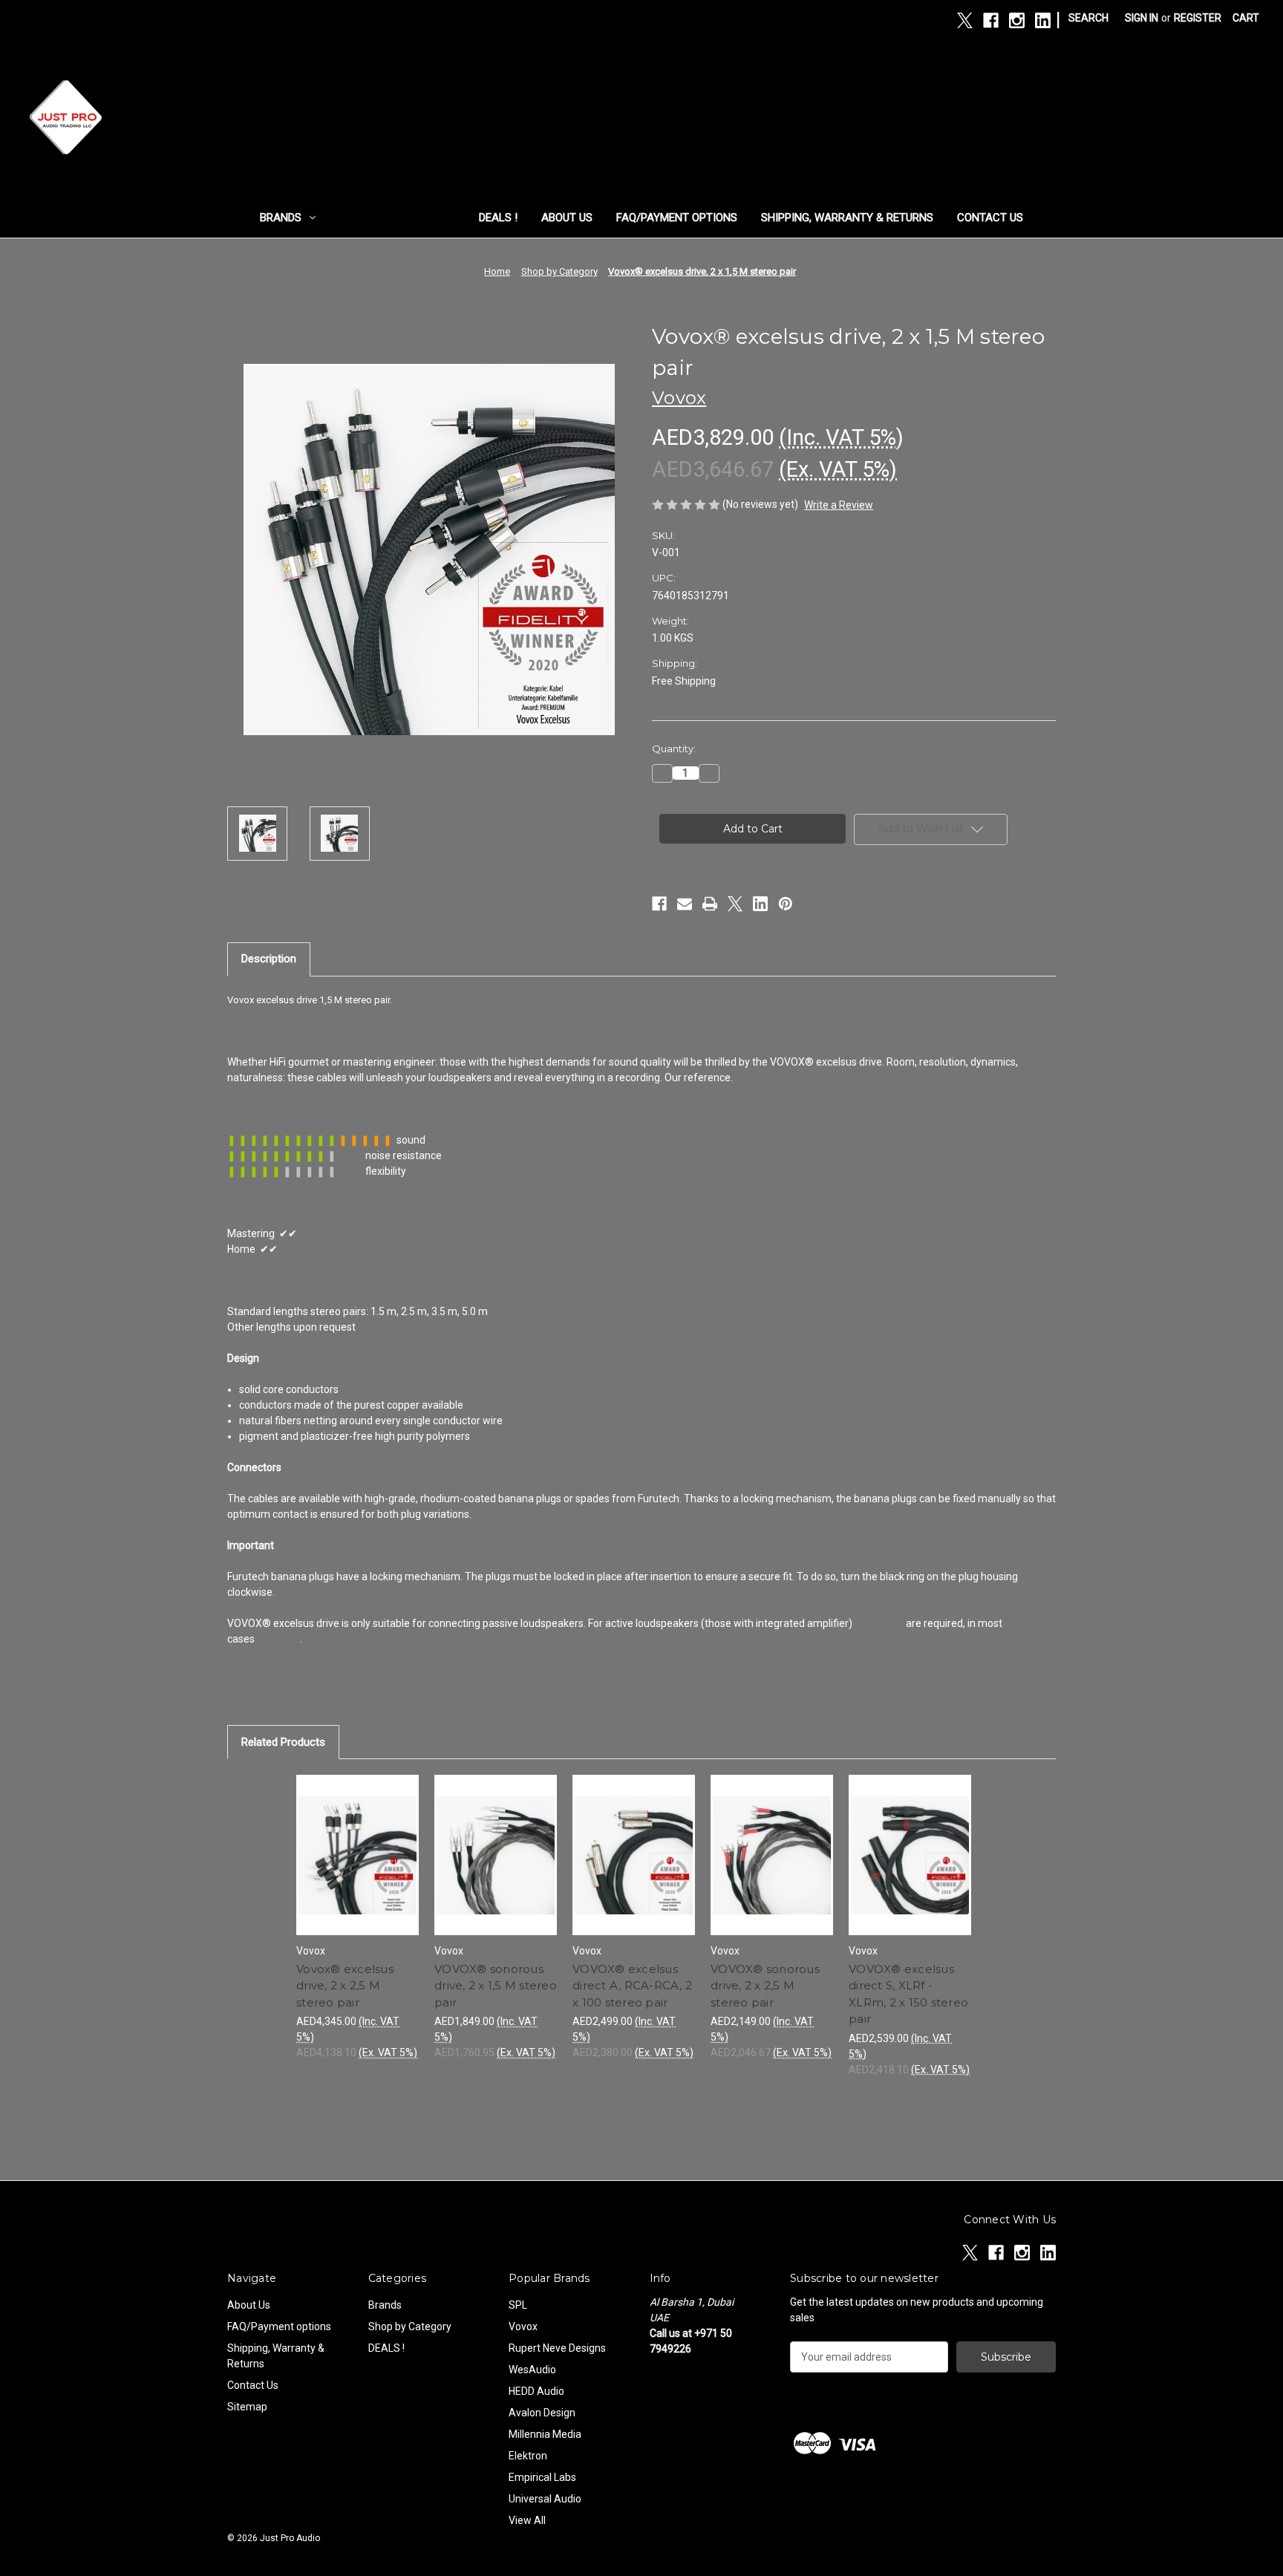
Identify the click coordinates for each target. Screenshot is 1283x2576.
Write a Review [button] (839, 505)
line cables (879, 1623)
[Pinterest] (786, 904)
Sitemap (247, 2407)
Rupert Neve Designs (557, 2348)
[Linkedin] (1043, 20)
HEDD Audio (536, 2391)
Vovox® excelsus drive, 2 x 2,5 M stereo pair (345, 1986)
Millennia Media (545, 2434)
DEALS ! (498, 218)
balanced (278, 1639)
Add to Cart (358, 1868)
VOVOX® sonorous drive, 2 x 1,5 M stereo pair (496, 1986)
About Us (567, 218)
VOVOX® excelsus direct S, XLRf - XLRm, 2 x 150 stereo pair (908, 1994)
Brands (281, 218)
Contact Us (990, 218)
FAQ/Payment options (677, 218)
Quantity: (674, 749)
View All (527, 2520)
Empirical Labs (542, 2477)
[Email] (685, 904)
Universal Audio (545, 2499)
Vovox (523, 2326)
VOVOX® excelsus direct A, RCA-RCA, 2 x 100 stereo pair (632, 1986)
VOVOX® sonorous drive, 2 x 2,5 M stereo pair (765, 1986)
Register (1198, 18)
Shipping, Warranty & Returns (847, 218)
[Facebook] (991, 20)
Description (269, 959)
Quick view (356, 1842)
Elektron (528, 2456)
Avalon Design (542, 2413)
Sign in (1142, 18)
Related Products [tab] (283, 1742)
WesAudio (532, 2370)
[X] (965, 20)
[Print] (710, 904)
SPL (518, 2305)
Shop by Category (391, 218)
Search (1088, 18)
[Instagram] (1017, 20)
